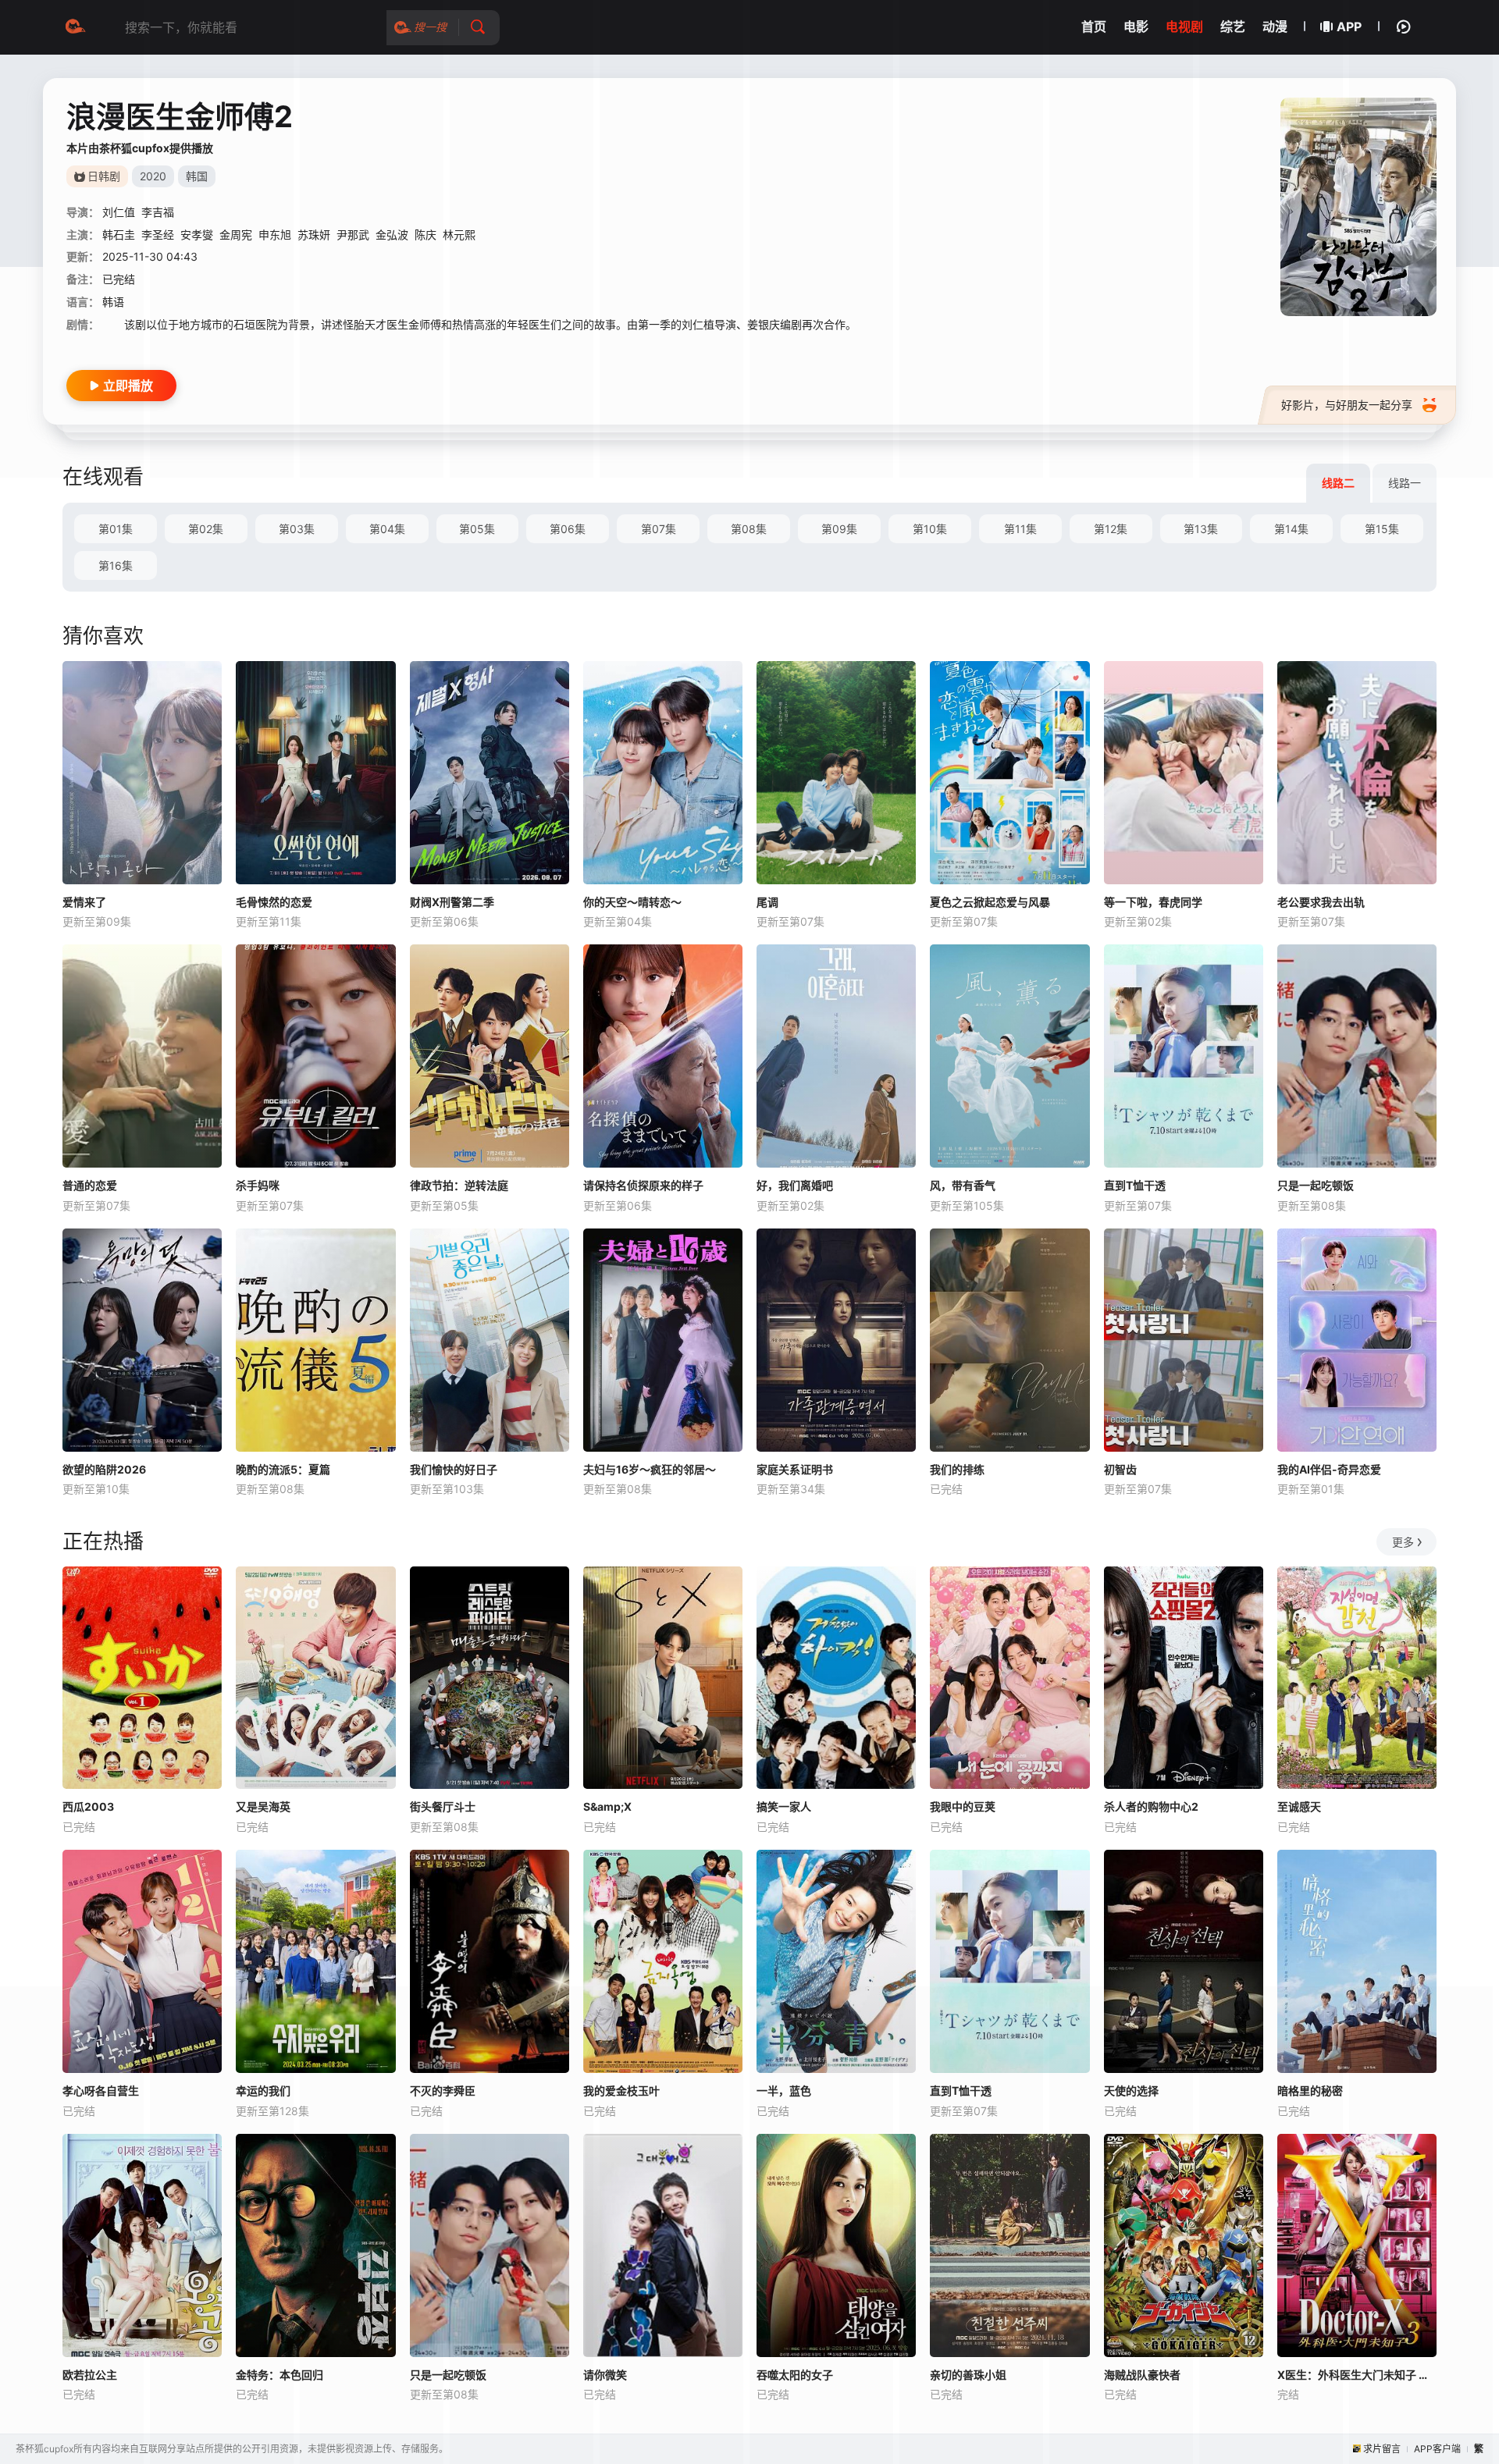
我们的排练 (957, 1469)
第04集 (387, 529)
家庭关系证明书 (795, 1469)
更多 (1403, 1542)
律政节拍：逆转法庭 (459, 1185)
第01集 (116, 529)
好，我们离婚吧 (795, 1185)
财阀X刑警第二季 (452, 902)
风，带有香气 (963, 1185)
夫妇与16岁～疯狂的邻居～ (650, 1469)
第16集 (116, 565)
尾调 (767, 902)
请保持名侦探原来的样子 (643, 1185)
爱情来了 (84, 902)
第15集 (1382, 529)
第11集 (1020, 529)
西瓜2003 (88, 1806)
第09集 (839, 529)
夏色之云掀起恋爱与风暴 (990, 902)
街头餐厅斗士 (443, 1806)
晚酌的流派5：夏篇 (283, 1469)
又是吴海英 (263, 1806)
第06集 (568, 529)
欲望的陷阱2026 (104, 1469)
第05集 (477, 529)
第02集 (206, 529)
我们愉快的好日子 (454, 1469)
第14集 (1291, 529)
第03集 (297, 529)
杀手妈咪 (258, 1185)
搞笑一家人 (784, 1806)
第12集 (1111, 529)
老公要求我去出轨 (1321, 902)
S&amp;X (607, 1806)
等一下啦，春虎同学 (1153, 902)
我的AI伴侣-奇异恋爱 (1329, 1469)
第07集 (659, 529)
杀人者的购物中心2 (1151, 1806)
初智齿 (1120, 1469)
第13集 (1201, 529)
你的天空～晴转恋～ (632, 902)
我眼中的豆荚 (963, 1806)
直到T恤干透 (1135, 1185)
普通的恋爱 (90, 1185)
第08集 (749, 529)
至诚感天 (1299, 1806)
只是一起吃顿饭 (1316, 1185)
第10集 (930, 529)
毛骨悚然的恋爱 (274, 902)
